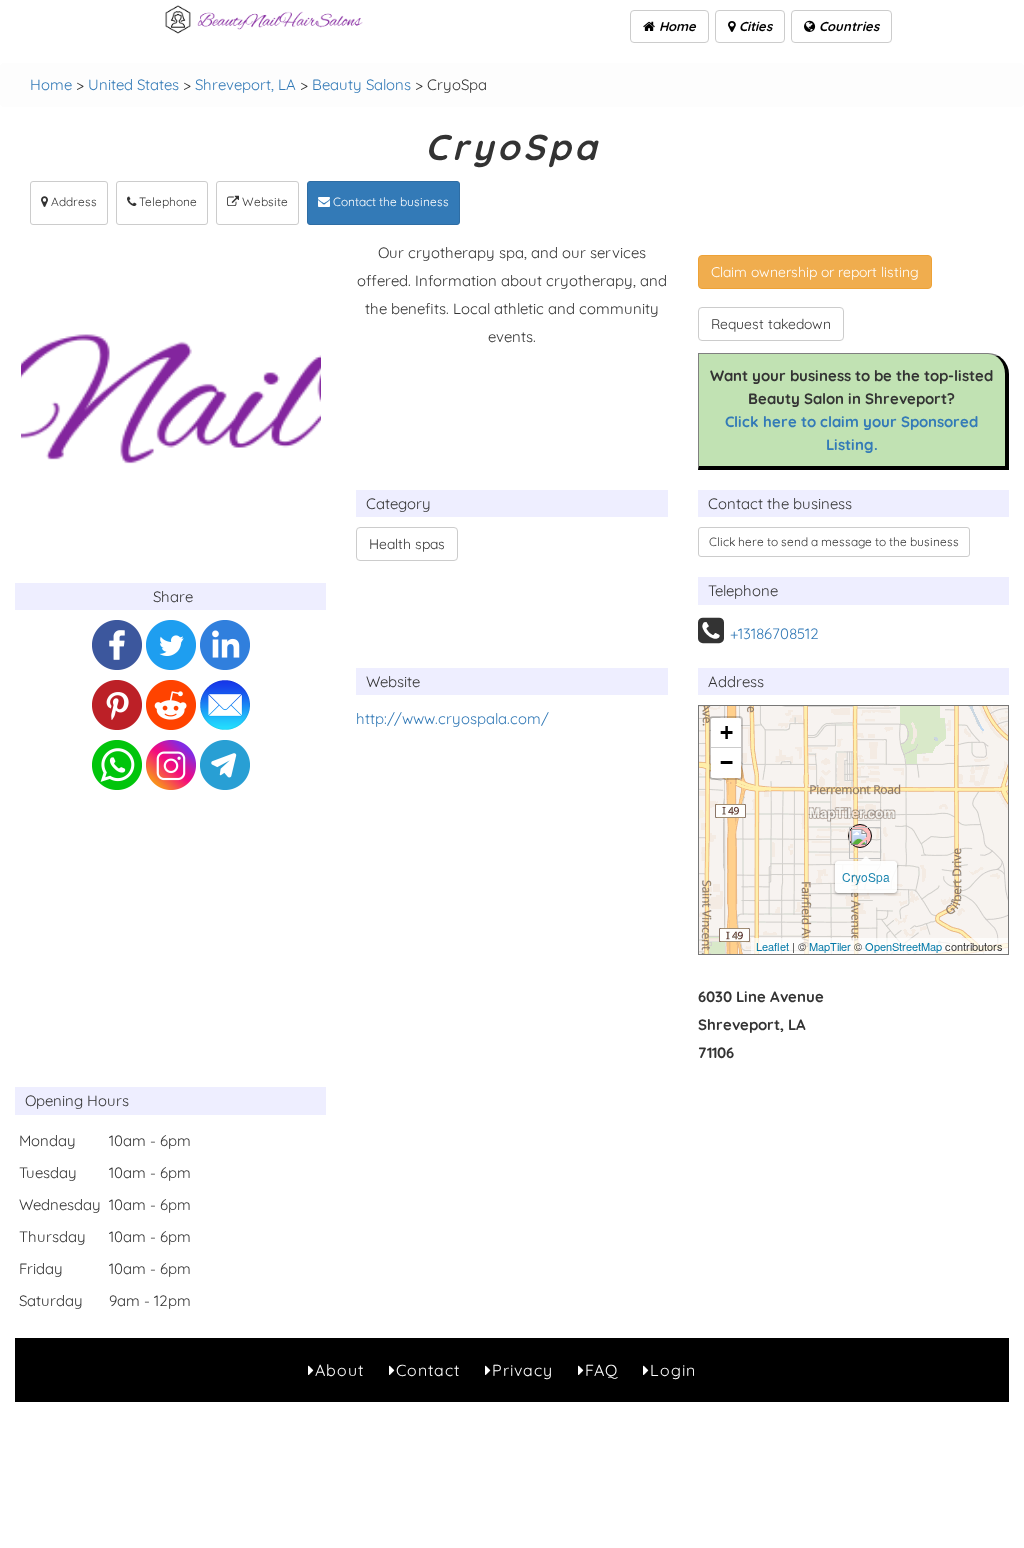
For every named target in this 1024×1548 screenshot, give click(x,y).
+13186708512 (774, 633)
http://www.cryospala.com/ (452, 718)
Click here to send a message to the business (834, 541)
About (339, 1370)
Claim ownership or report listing (815, 272)
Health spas (407, 544)
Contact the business (389, 201)
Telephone (166, 201)
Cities (753, 26)
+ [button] (726, 732)
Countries (847, 26)
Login (673, 1370)
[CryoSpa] (860, 836)
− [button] (726, 762)
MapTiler (830, 946)
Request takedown (771, 324)
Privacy (522, 1370)
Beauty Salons (361, 84)
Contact (428, 1370)
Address (72, 201)
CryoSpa (866, 876)
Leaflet (772, 946)
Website (263, 201)
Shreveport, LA (245, 84)
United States (133, 84)
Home (675, 26)
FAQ (601, 1370)
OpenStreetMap (903, 946)
